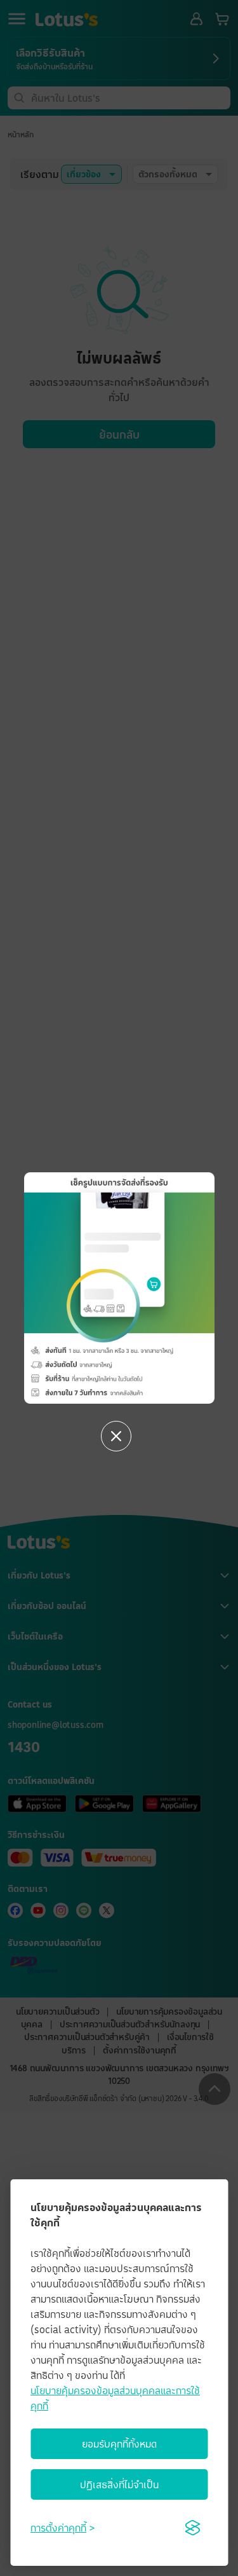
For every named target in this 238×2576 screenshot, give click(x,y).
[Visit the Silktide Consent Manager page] (192, 2528)
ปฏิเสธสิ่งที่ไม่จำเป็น (119, 2484)
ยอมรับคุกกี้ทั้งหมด (119, 2444)
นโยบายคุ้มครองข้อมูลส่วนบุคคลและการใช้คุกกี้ (115, 2398)
